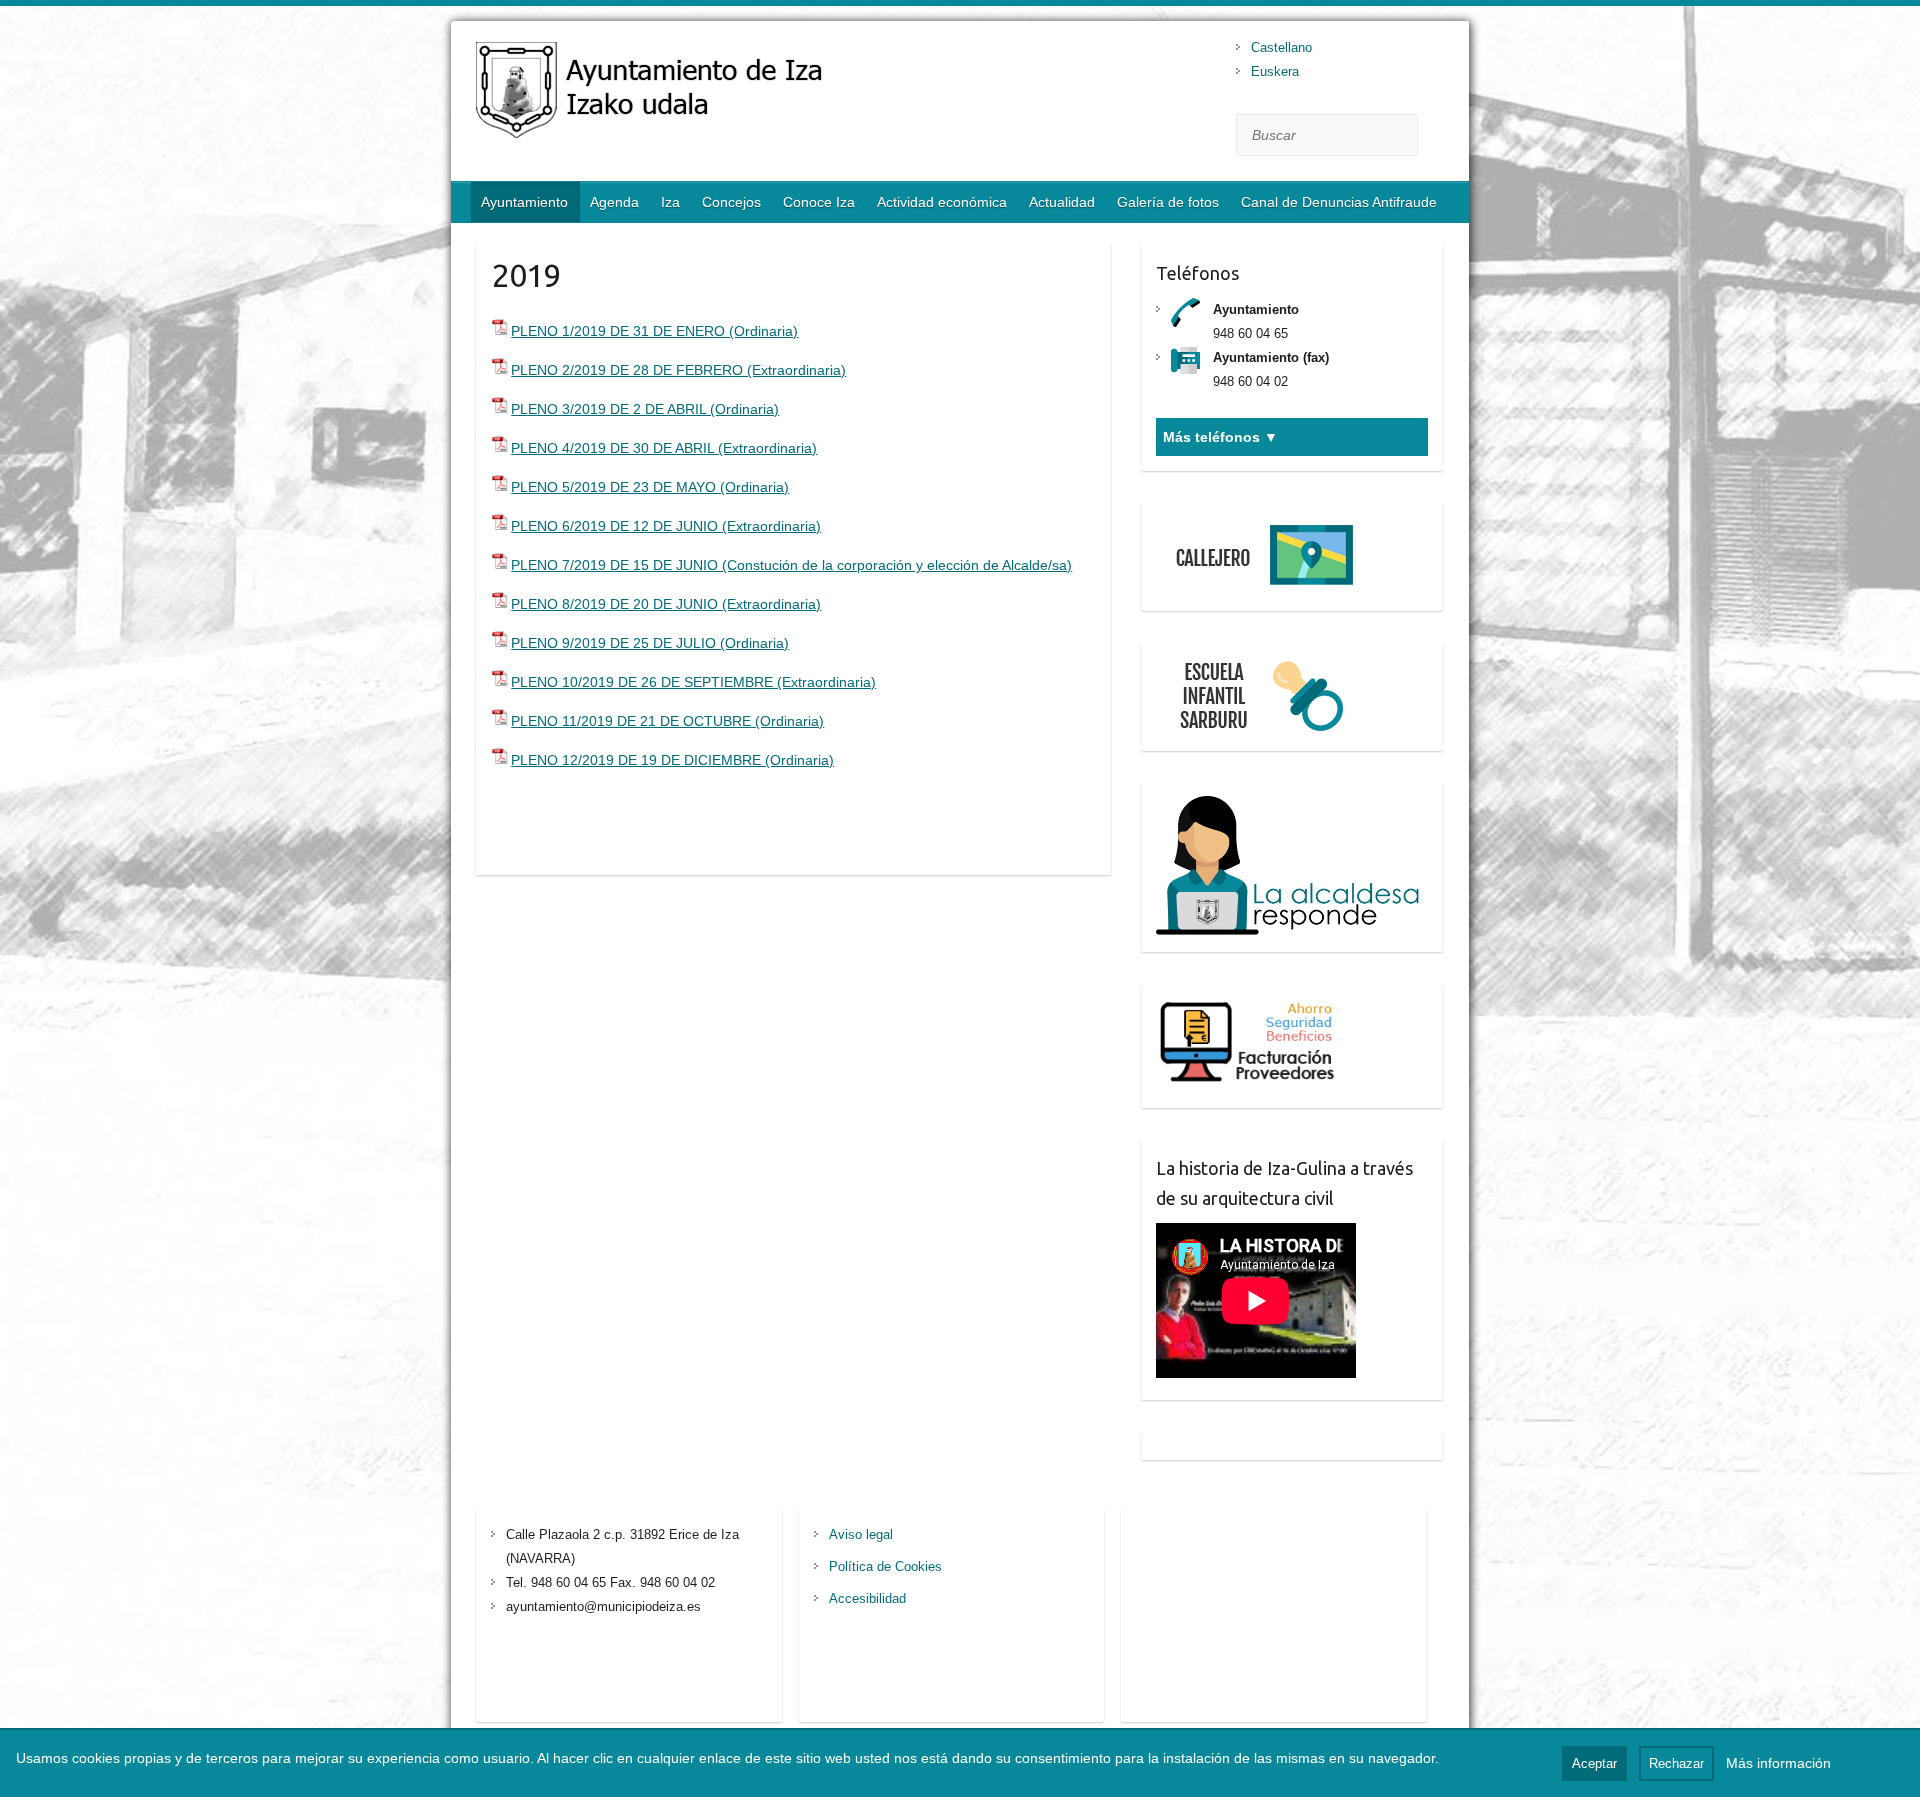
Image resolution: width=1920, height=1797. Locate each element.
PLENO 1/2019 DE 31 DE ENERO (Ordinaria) (654, 331)
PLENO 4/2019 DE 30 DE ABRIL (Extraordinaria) (664, 448)
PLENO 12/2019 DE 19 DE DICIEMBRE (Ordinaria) (672, 760)
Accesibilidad (867, 1598)
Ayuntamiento (524, 202)
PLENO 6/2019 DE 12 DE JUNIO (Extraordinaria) (666, 526)
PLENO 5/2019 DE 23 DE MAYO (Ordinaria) (650, 487)
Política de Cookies (885, 1566)
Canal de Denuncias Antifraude (1339, 202)
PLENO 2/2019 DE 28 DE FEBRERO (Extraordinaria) (678, 370)
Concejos (731, 202)
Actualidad (1062, 202)
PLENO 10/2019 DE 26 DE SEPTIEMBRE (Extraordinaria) (693, 682)
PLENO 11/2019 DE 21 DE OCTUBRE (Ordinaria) (667, 721)
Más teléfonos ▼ (1220, 437)
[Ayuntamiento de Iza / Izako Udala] (721, 95)
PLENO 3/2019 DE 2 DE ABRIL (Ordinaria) (645, 409)
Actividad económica (942, 202)
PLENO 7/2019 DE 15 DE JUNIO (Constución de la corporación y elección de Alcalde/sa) (791, 565)
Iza (670, 202)
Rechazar (1676, 1763)
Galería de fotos (1168, 202)
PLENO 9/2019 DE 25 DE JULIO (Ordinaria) (650, 643)
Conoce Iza (819, 202)
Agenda (614, 202)
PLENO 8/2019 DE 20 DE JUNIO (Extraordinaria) (666, 604)
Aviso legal (861, 1534)
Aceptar (1594, 1763)
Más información (1778, 1763)
